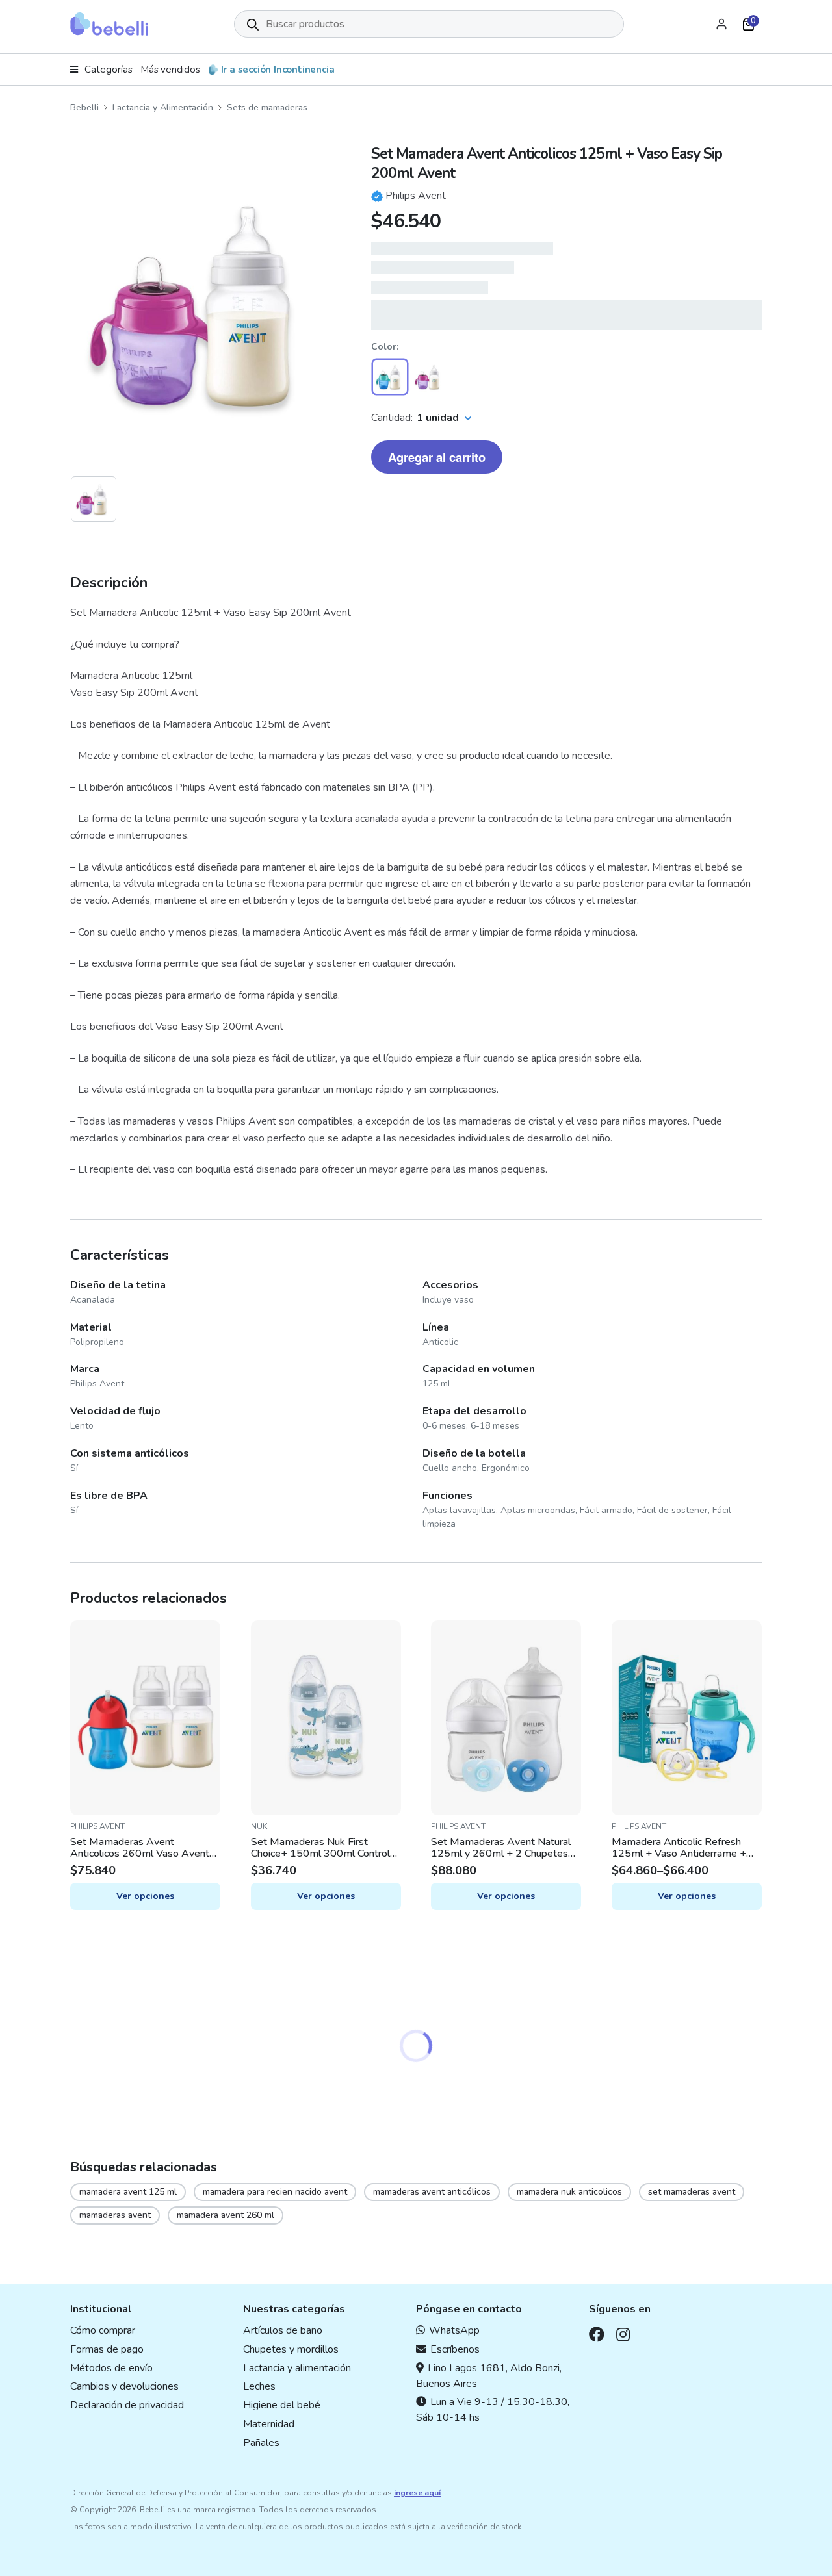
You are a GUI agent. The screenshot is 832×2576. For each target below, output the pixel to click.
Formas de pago (107, 2349)
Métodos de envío (111, 2368)
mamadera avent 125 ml (128, 2192)
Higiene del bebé (282, 2405)
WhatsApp (454, 2330)
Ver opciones (145, 1896)
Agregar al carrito (437, 457)
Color (384, 347)
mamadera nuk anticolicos (569, 2192)
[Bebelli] (109, 24)
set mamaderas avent (692, 2192)
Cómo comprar (103, 2330)
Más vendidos (170, 70)
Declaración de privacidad (127, 2405)
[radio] (390, 377)
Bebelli (84, 108)
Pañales (261, 2443)
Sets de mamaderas (267, 108)
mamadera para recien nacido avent (275, 2192)
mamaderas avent (115, 2215)
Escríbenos (455, 2349)
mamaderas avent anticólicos (432, 2192)
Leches (259, 2386)
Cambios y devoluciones (124, 2386)
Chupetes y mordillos (291, 2349)
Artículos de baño (283, 2330)
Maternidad (269, 2424)
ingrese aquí (417, 2493)
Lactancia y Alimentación (163, 108)
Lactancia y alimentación (297, 2368)
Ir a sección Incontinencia (278, 70)
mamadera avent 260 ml (226, 2215)
